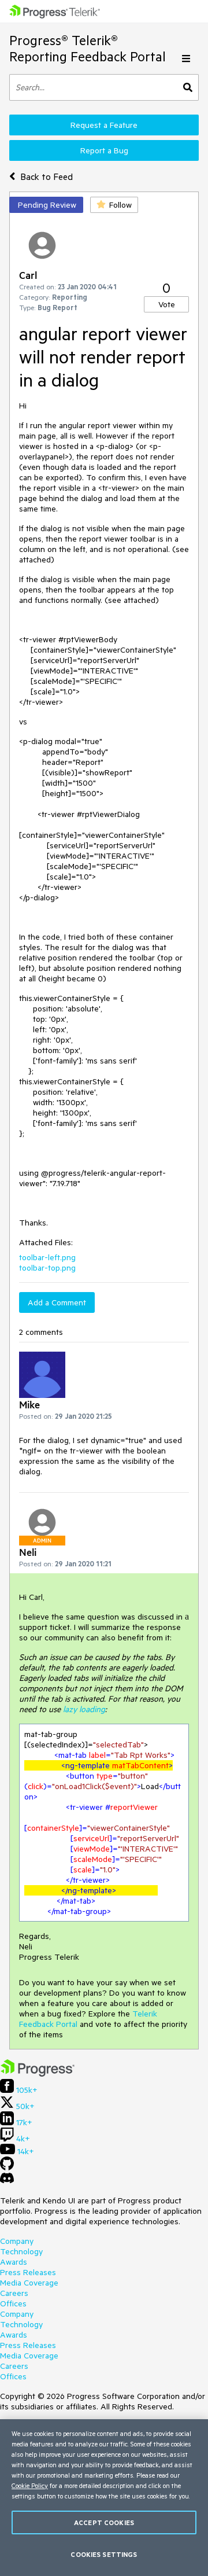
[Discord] (7, 2181)
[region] (104, 2498)
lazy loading (84, 1709)
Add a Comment (57, 1302)
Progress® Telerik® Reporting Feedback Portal (88, 48)
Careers (14, 2293)
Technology (21, 2251)
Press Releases (28, 2272)
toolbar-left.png (47, 1257)
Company (17, 2241)
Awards (14, 2262)
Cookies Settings (104, 2554)
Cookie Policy (30, 2485)
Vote (167, 304)
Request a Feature (104, 125)
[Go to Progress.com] (38, 2074)
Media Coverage (29, 2283)
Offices (13, 2303)
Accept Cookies (104, 2522)
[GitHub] (7, 2167)
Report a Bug (104, 150)
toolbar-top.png (47, 1268)
